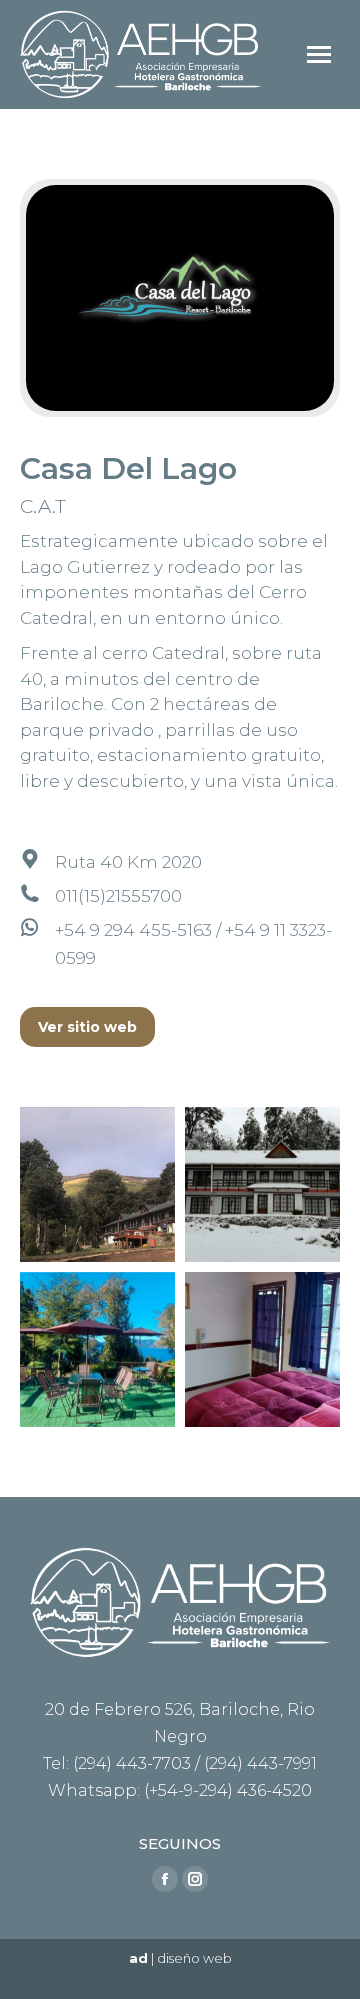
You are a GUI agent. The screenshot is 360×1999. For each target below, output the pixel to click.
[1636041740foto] (97, 1184)
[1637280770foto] (97, 1349)
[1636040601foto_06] (262, 1349)
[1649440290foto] (262, 1184)
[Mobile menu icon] (319, 54)
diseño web (194, 1958)
